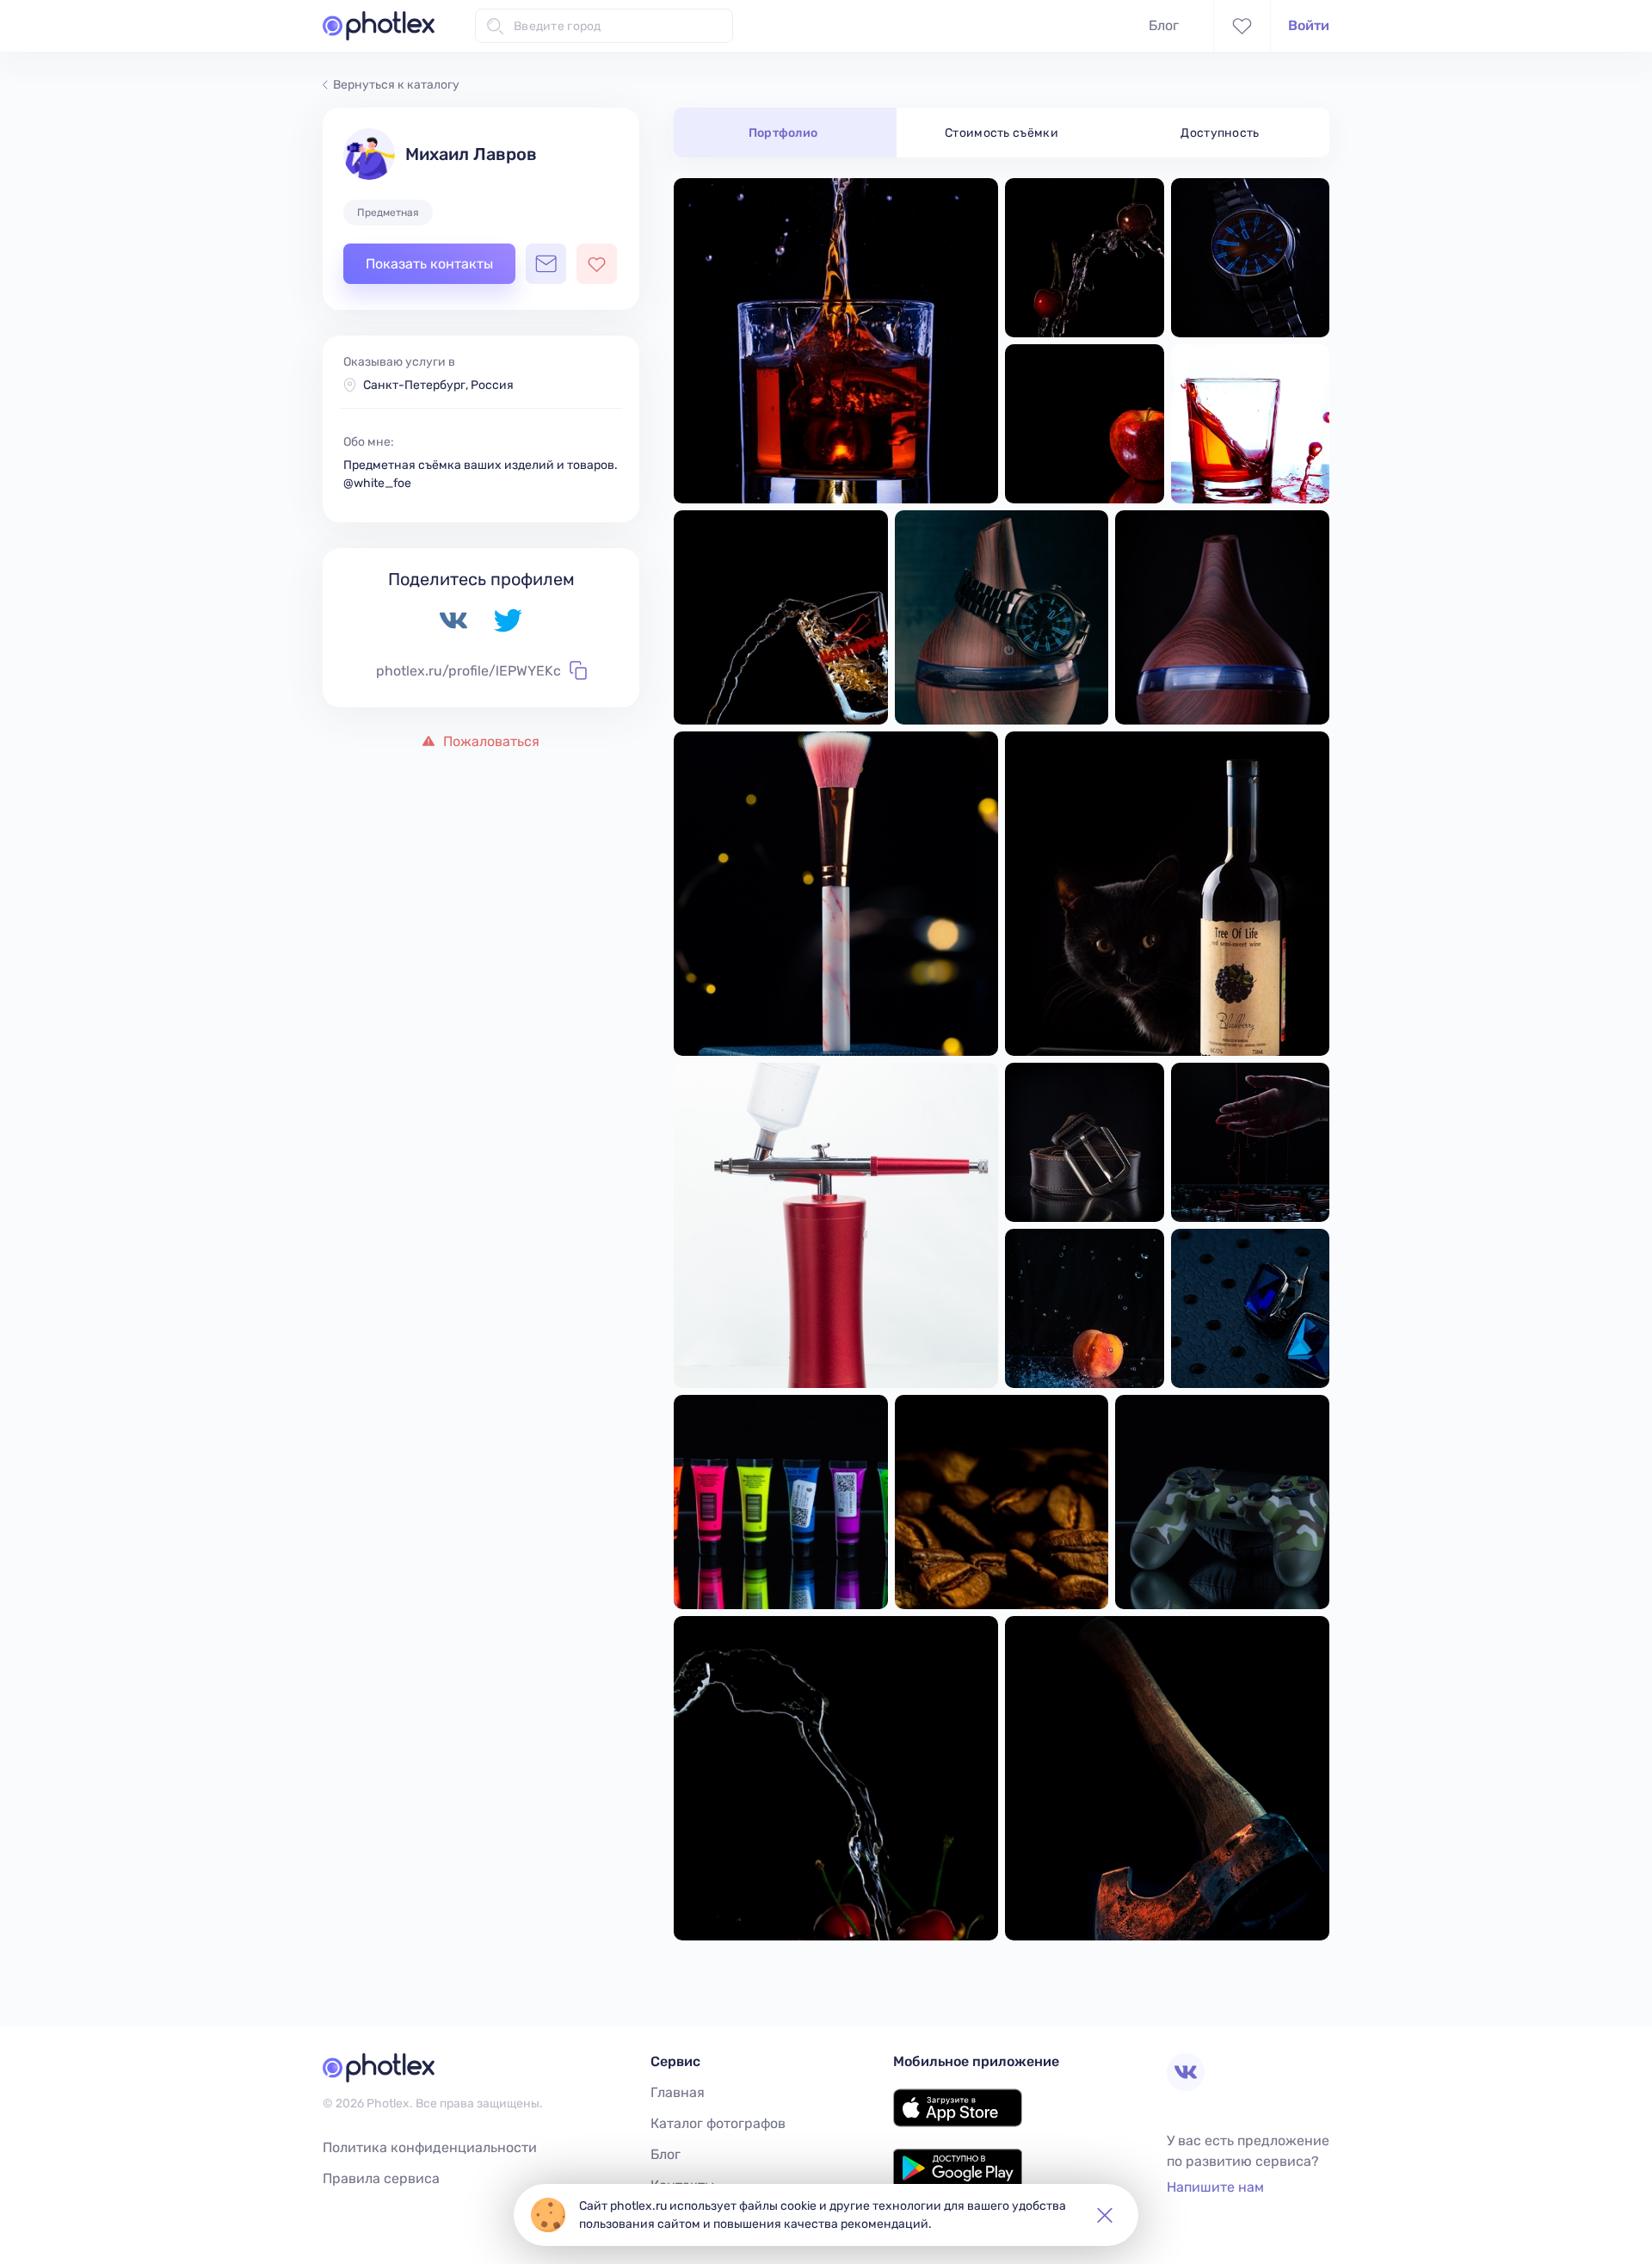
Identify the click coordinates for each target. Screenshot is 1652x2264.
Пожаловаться (490, 741)
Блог (1164, 25)
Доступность (1220, 133)
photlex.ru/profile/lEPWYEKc (468, 671)
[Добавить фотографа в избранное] (597, 264)
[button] (1105, 2215)
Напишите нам (1215, 2187)
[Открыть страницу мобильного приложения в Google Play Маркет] (958, 2183)
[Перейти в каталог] (379, 26)
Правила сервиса (381, 2178)
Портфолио (783, 133)
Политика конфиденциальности (430, 2147)
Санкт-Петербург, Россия (438, 385)
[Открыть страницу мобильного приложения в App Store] (958, 2122)
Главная (678, 2092)
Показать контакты (429, 264)
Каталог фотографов (718, 2123)
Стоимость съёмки (1002, 133)
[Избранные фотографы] (1242, 26)
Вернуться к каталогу (396, 85)
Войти (1309, 25)
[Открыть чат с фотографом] (546, 264)
